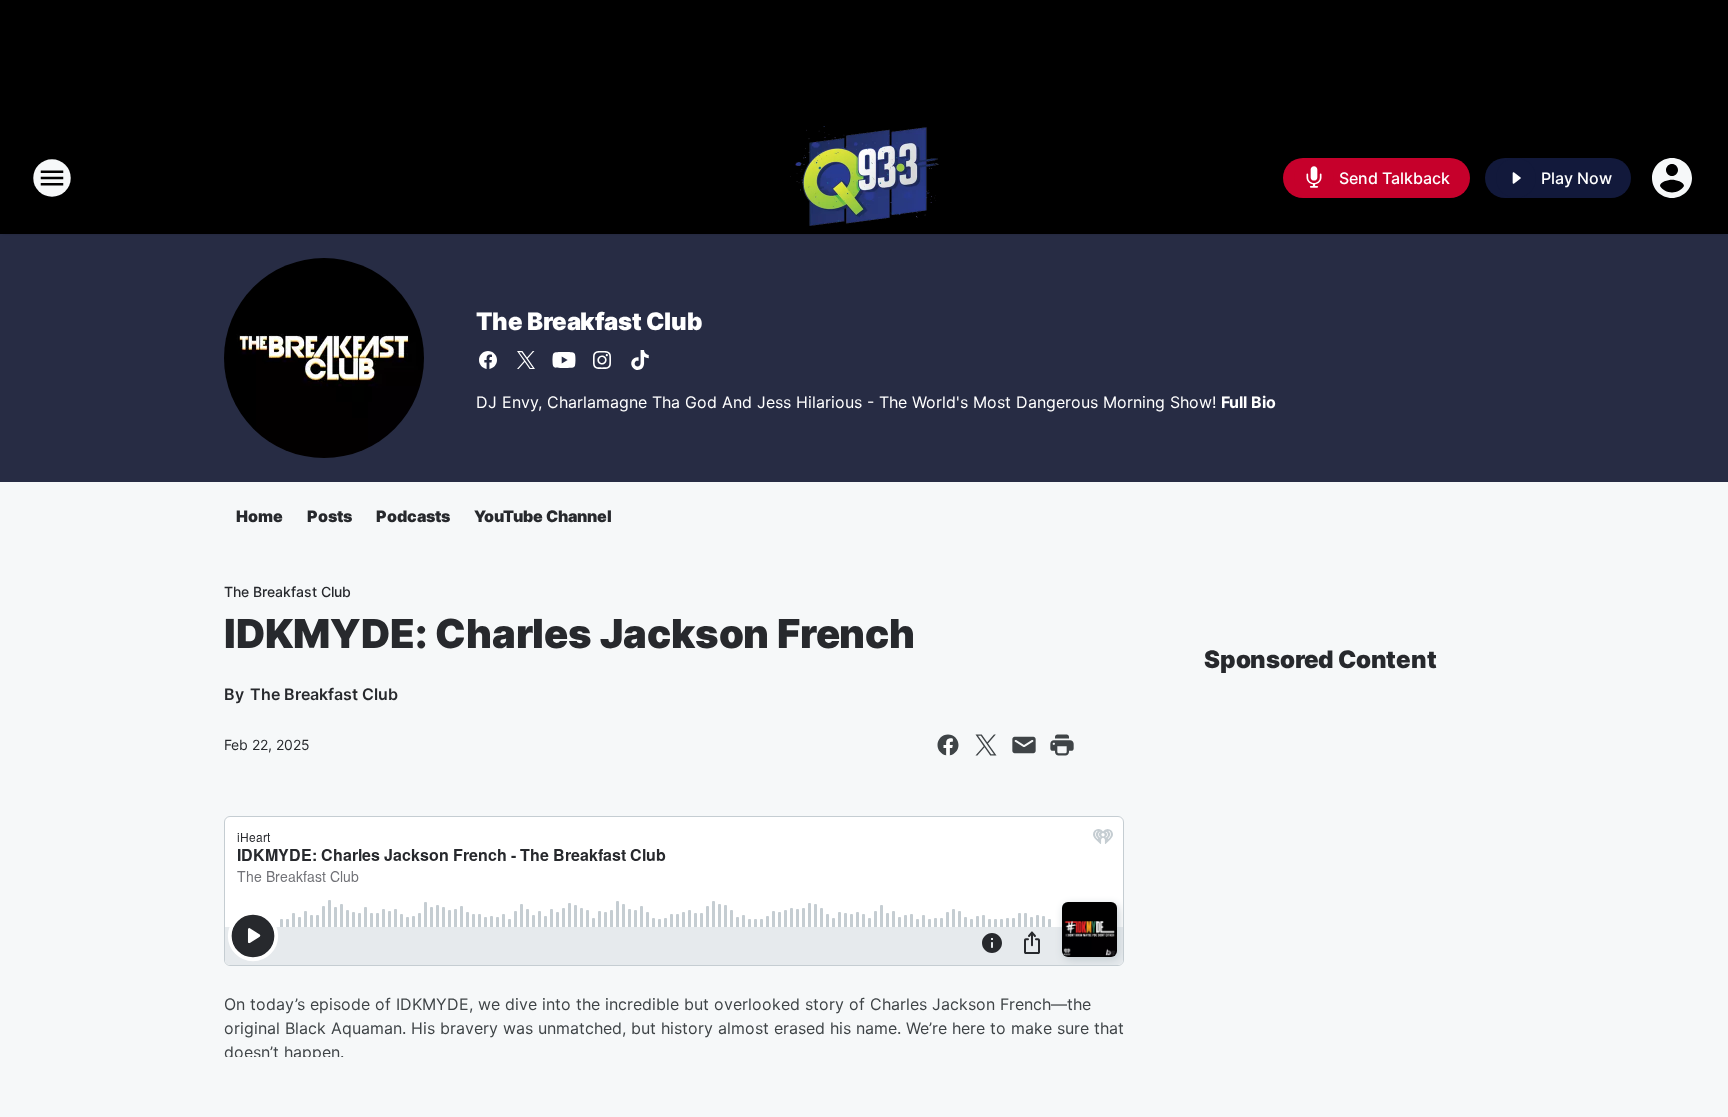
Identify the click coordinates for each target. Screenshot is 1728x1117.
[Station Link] (864, 178)
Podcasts (413, 516)
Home (259, 516)
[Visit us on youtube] (564, 360)
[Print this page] (1062, 745)
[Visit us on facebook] (488, 360)
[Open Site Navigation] (52, 178)
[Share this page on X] (986, 745)
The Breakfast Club (588, 321)
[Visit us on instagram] (602, 360)
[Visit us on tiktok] (640, 360)
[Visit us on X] (526, 360)
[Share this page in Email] (1024, 745)
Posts (329, 516)
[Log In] (1674, 178)
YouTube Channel (543, 516)
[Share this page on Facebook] (948, 745)
